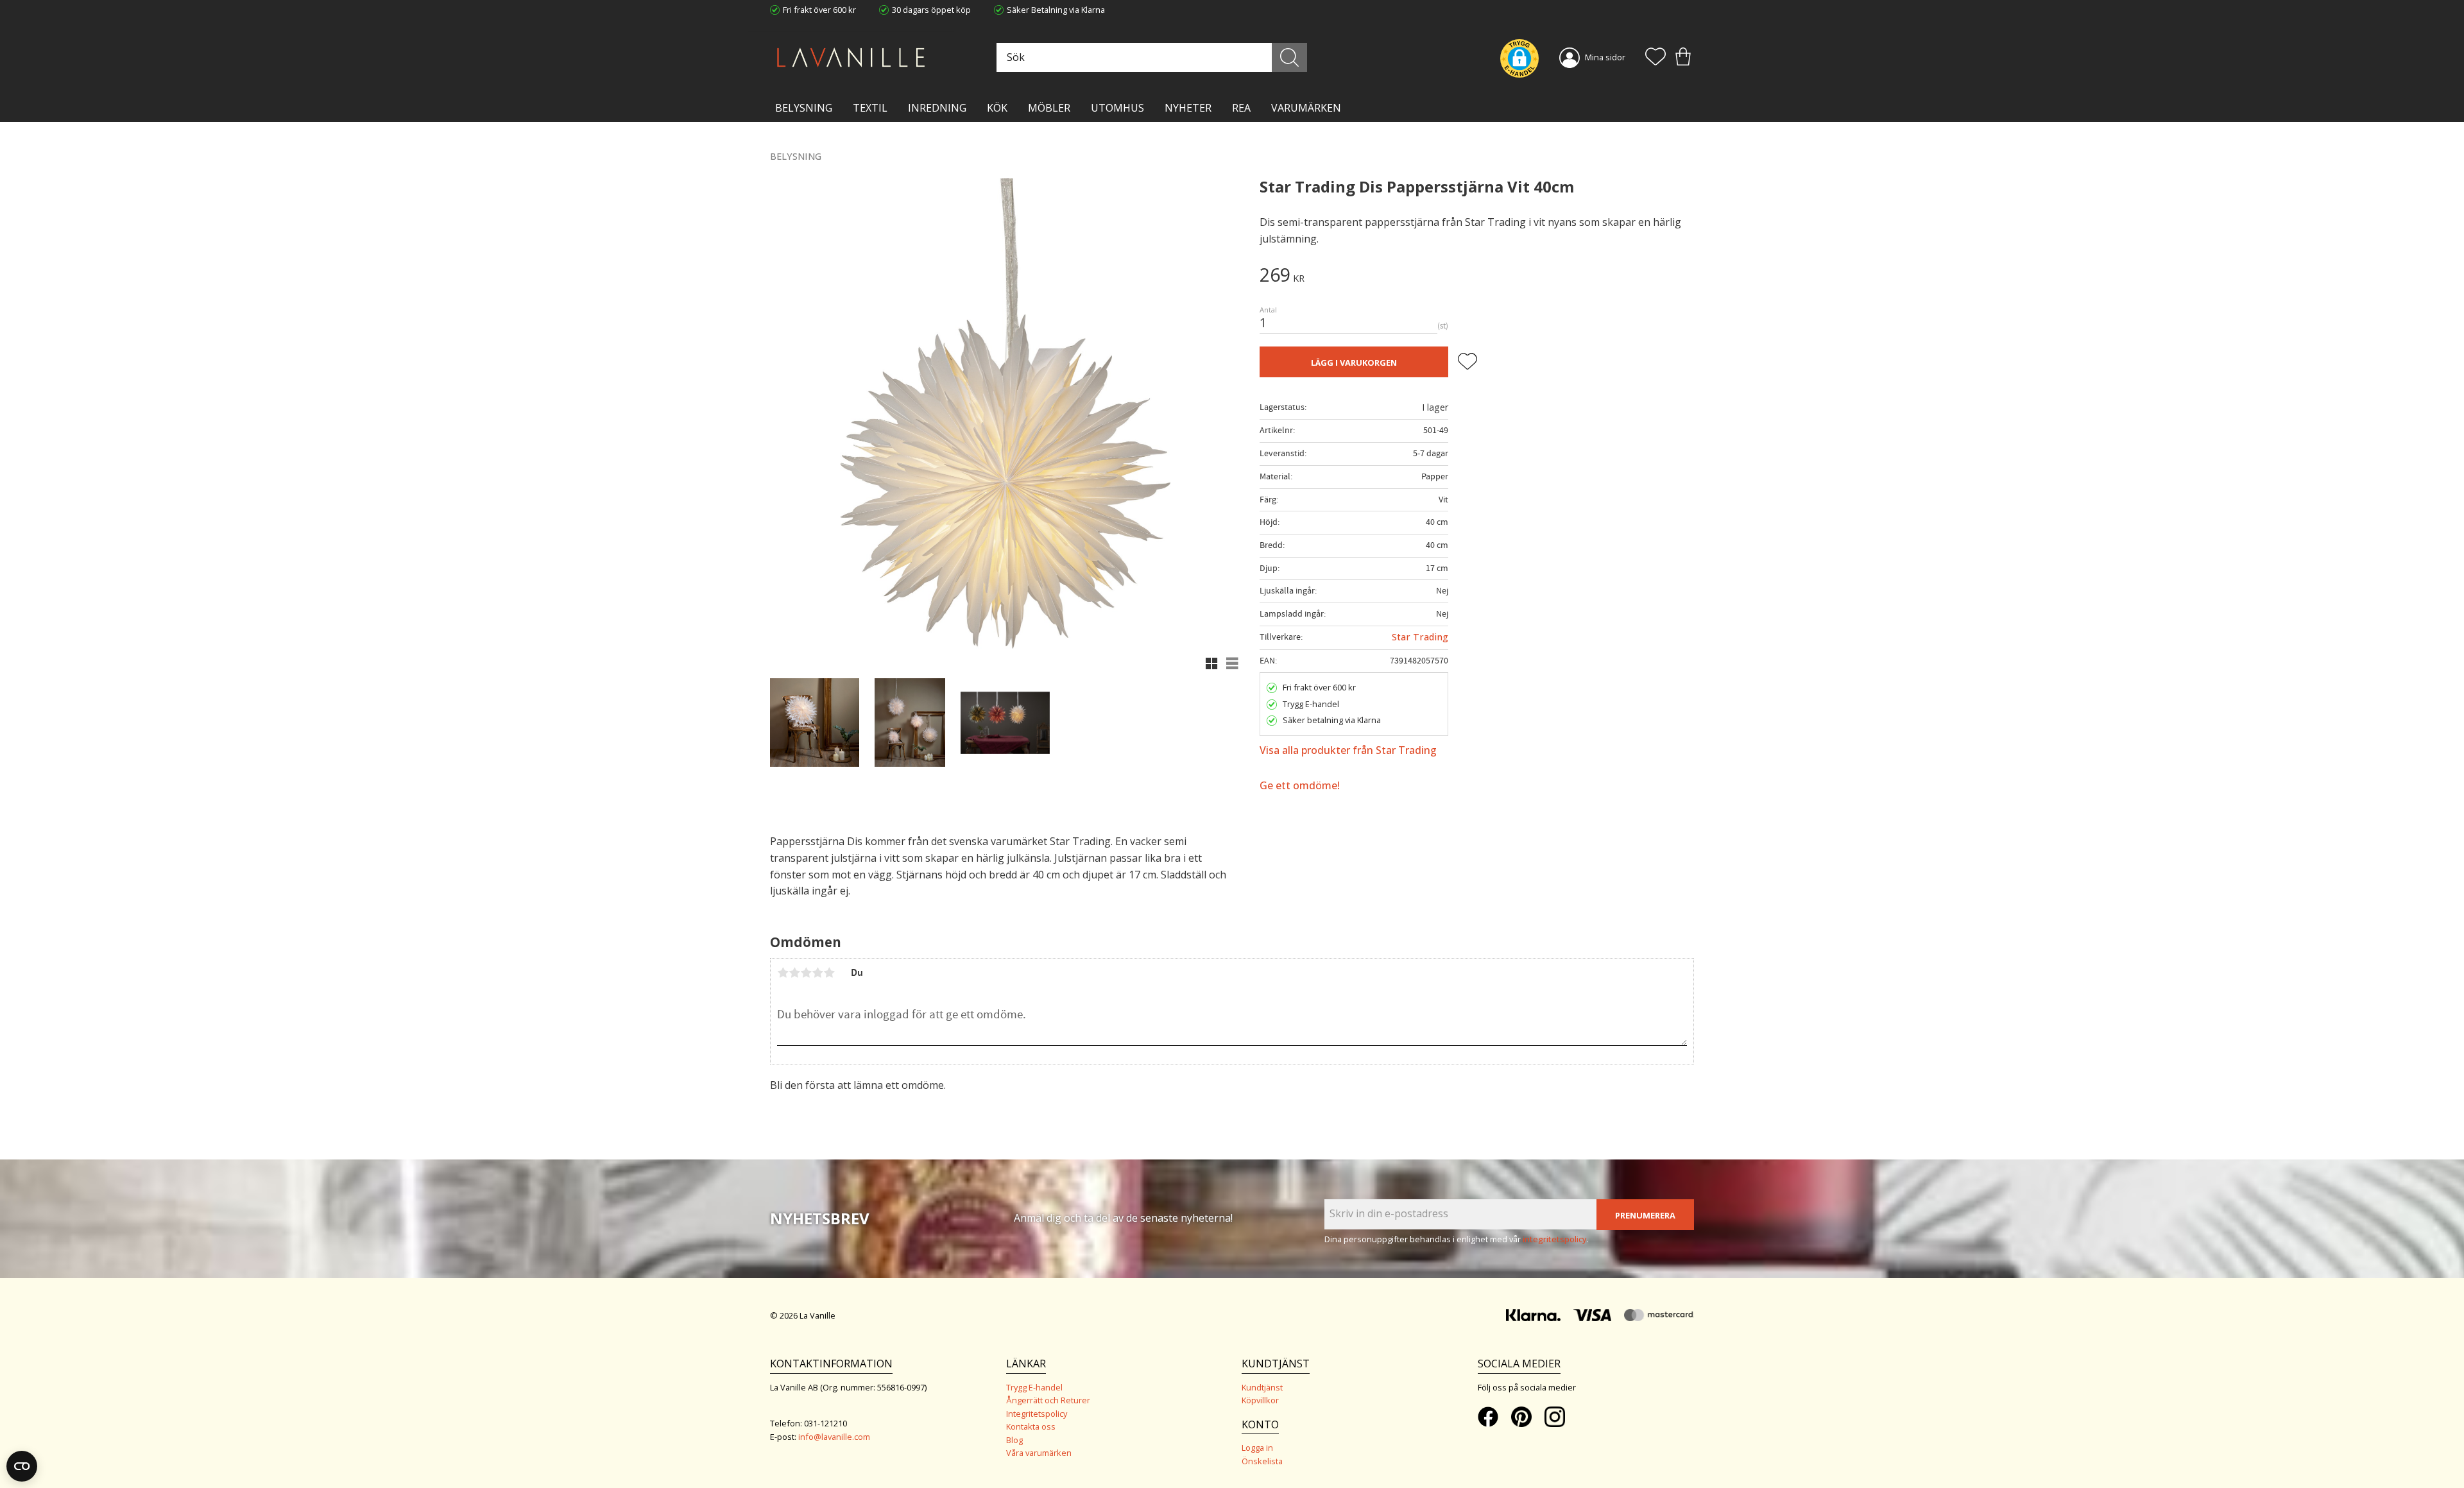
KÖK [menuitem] (997, 108)
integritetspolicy (1555, 1239)
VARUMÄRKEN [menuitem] (1306, 108)
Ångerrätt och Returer (1048, 1400)
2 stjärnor (794, 973)
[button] (1656, 58)
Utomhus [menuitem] (1117, 108)
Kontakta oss (1031, 1426)
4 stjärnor (817, 973)
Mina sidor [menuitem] (1605, 57)
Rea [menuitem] (1241, 108)
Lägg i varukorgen (1354, 363)
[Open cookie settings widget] (22, 1466)
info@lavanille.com (834, 1437)
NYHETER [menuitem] (1188, 108)
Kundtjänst (1262, 1387)
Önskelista (1262, 1461)
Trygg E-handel (1034, 1387)
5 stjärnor (829, 973)
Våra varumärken (1039, 1453)
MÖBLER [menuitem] (1049, 108)
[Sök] (1289, 57)
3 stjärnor (806, 973)
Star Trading (1420, 637)
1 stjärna (783, 973)
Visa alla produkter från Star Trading (1348, 750)
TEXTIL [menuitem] (870, 108)
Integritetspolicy (1037, 1414)
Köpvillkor (1260, 1400)
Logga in (1257, 1448)
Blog (1014, 1440)
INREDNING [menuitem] (937, 108)
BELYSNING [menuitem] (804, 108)
